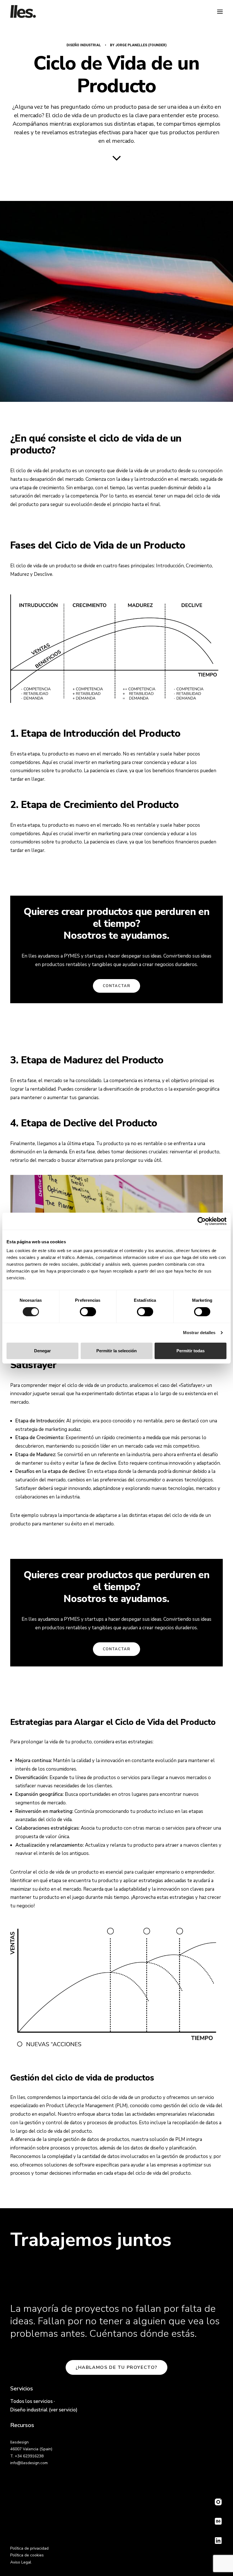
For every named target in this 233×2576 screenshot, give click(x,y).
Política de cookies (27, 2555)
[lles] (23, 11)
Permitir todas (191, 1351)
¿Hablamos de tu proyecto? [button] (116, 2367)
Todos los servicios (31, 2401)
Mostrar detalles (199, 1333)
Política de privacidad (29, 2548)
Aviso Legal (21, 2562)
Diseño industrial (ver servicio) (44, 2410)
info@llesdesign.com (29, 2463)
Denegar (42, 1351)
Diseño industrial (84, 45)
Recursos (22, 2425)
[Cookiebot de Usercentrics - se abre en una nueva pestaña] (202, 1221)
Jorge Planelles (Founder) (141, 45)
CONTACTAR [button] (116, 986)
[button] (220, 11)
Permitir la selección (116, 1351)
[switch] (88, 1312)
